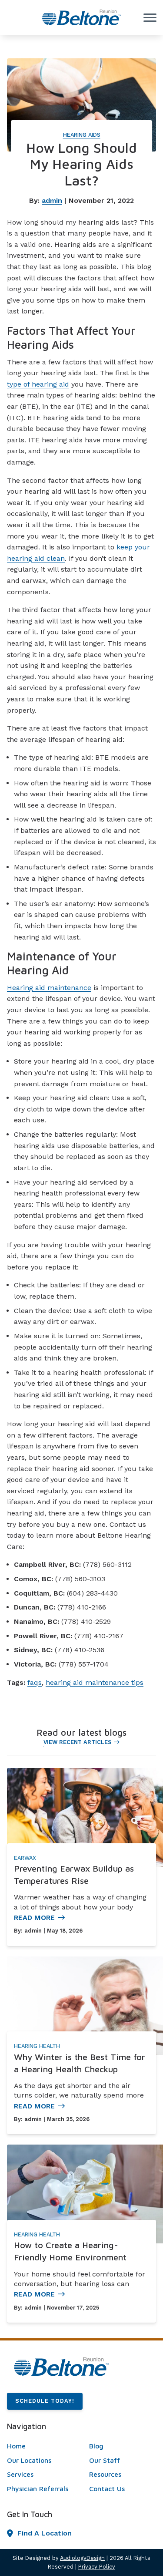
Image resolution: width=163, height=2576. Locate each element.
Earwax (25, 1858)
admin (52, 200)
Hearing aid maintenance (49, 988)
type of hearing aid (38, 384)
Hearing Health (37, 2046)
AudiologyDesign (82, 2558)
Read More (34, 1918)
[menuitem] (40, 2446)
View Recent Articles (77, 1742)
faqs (35, 1682)
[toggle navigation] (150, 17)
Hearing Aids (82, 135)
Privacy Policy (97, 2567)
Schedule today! (45, 2401)
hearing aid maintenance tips (95, 1682)
